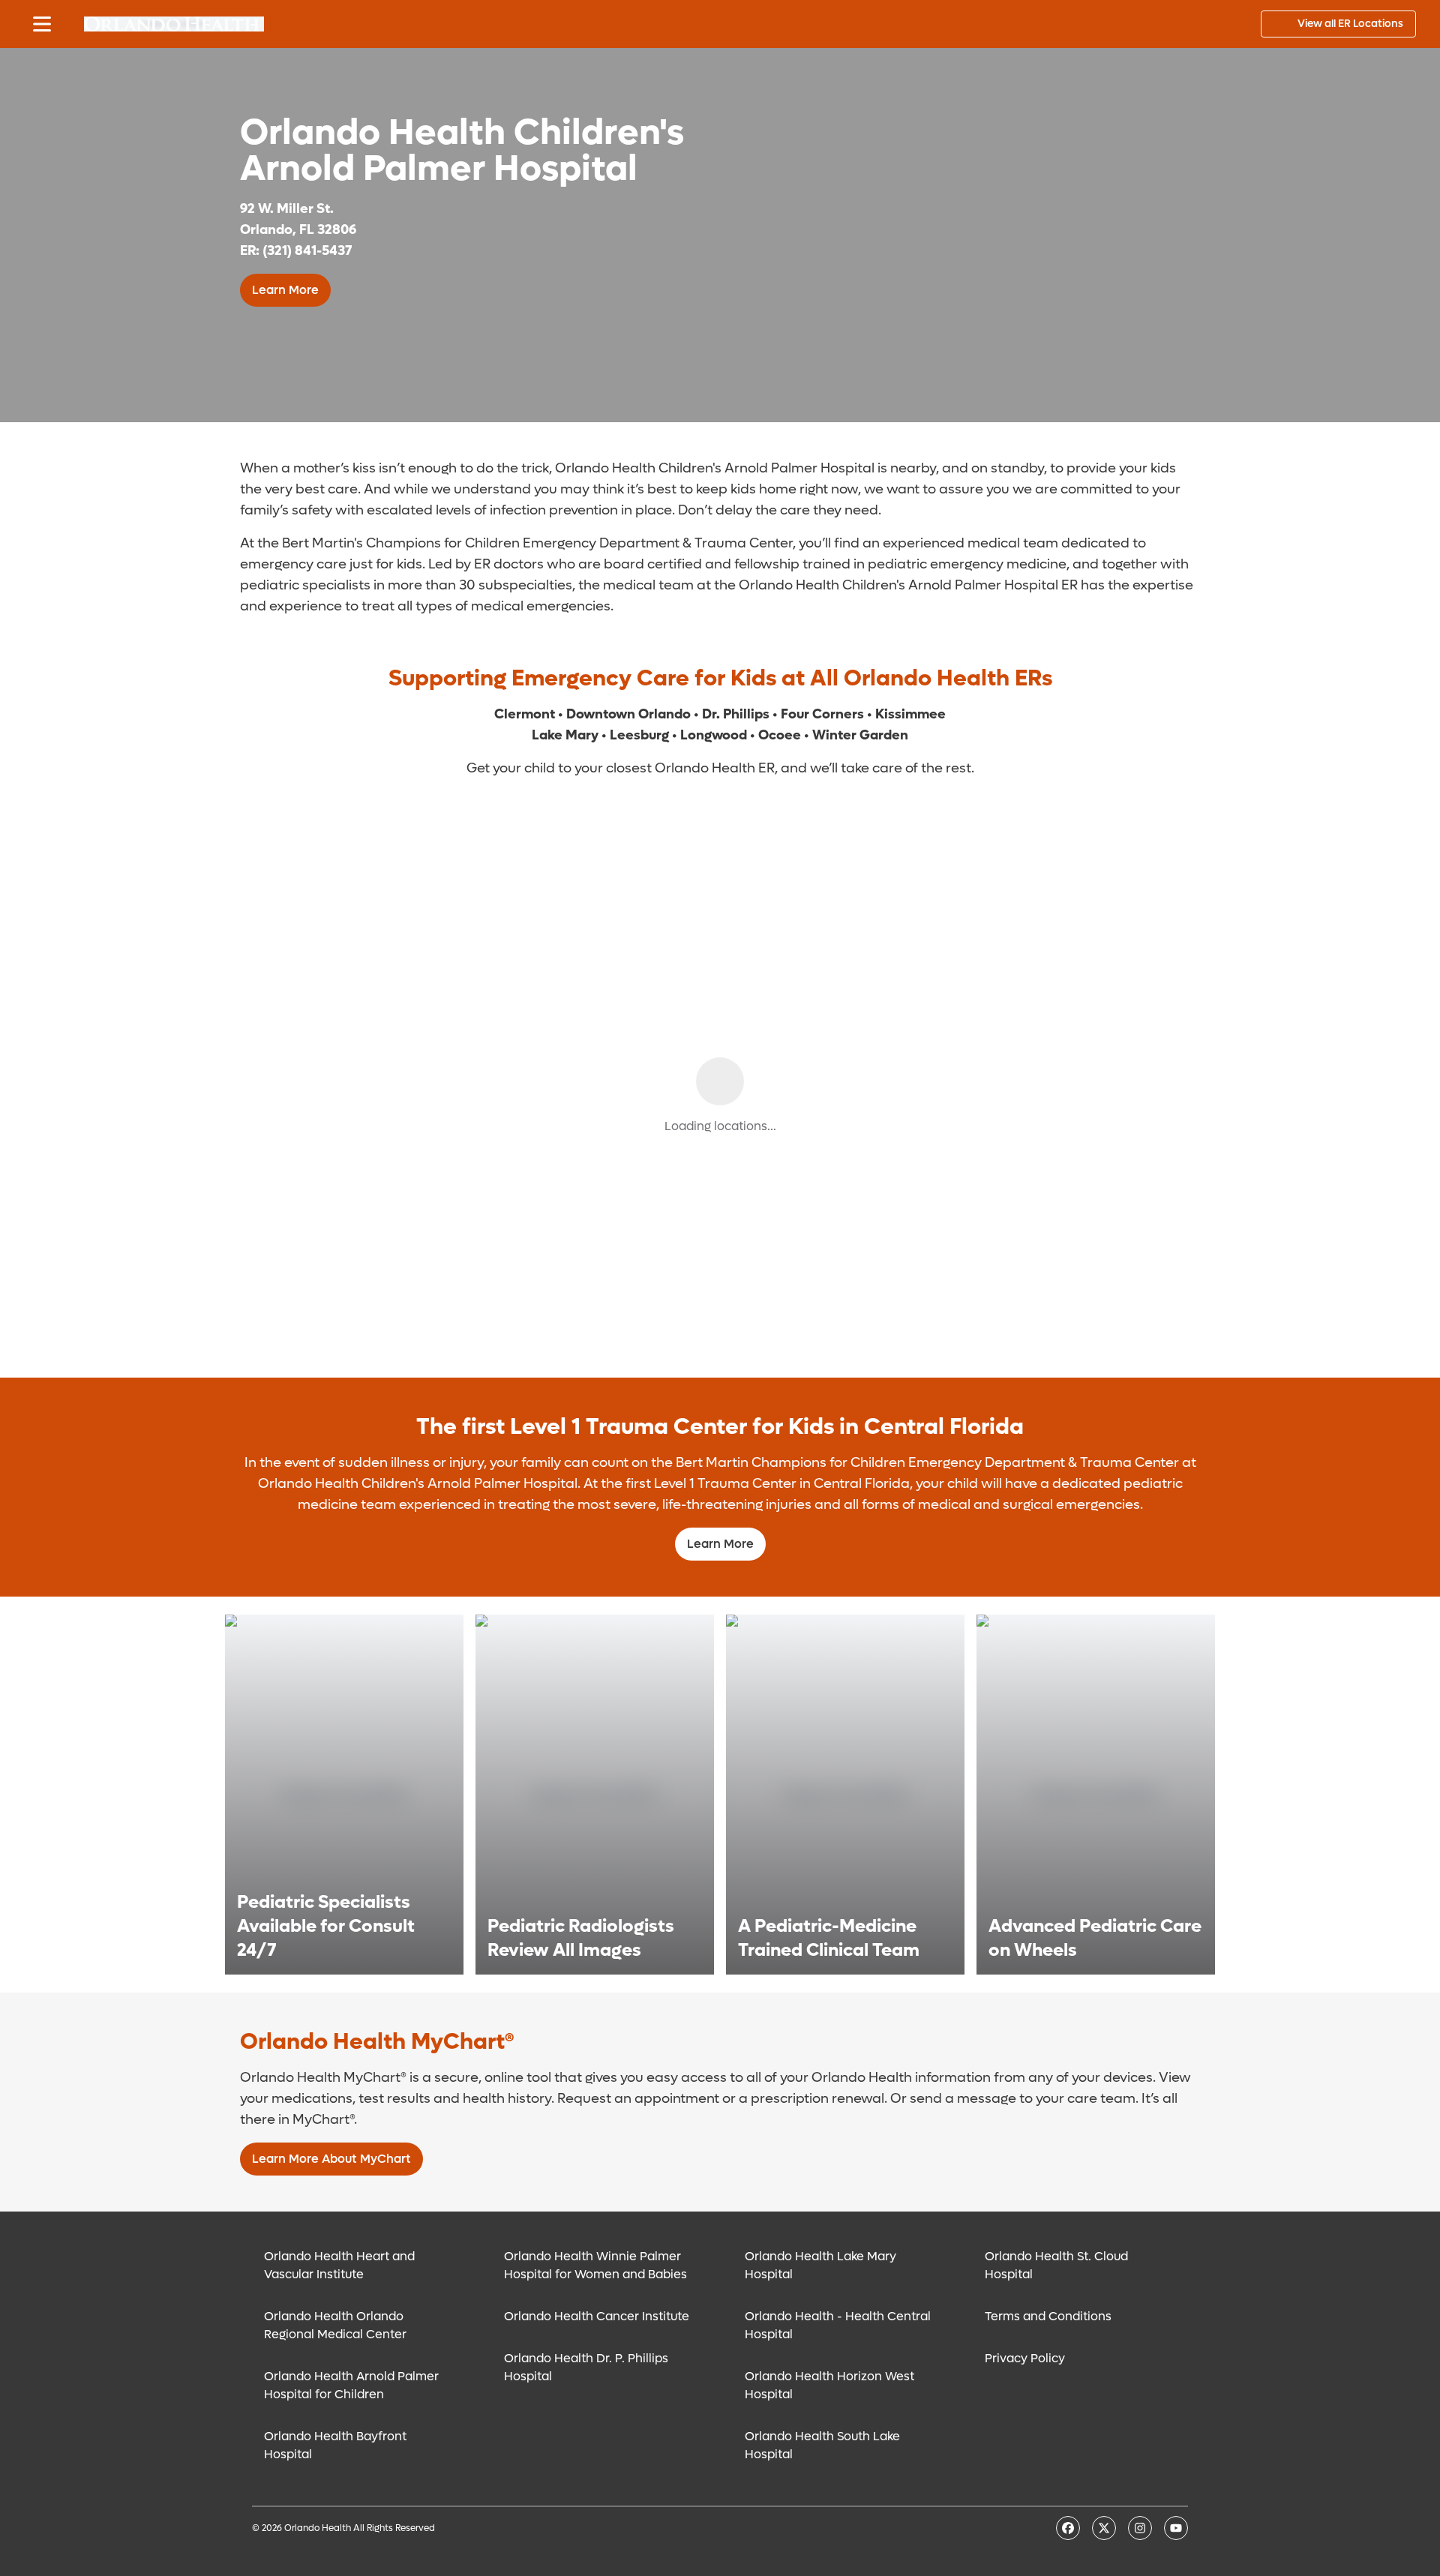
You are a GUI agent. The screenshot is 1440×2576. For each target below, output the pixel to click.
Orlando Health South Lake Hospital (822, 2445)
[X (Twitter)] (1104, 2528)
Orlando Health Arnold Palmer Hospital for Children (351, 2385)
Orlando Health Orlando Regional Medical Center (335, 2325)
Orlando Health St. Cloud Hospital (1056, 2265)
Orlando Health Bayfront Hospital (335, 2445)
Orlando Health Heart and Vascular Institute (339, 2265)
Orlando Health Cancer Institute (597, 2316)
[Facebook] (1068, 2528)
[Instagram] (1140, 2528)
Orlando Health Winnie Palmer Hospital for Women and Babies (595, 2265)
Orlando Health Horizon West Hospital (829, 2385)
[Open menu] (42, 24)
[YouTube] (1176, 2528)
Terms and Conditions (1048, 2316)
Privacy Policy (1025, 2358)
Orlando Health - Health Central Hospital (838, 2325)
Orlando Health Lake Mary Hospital (820, 2265)
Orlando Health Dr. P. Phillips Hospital (586, 2367)
